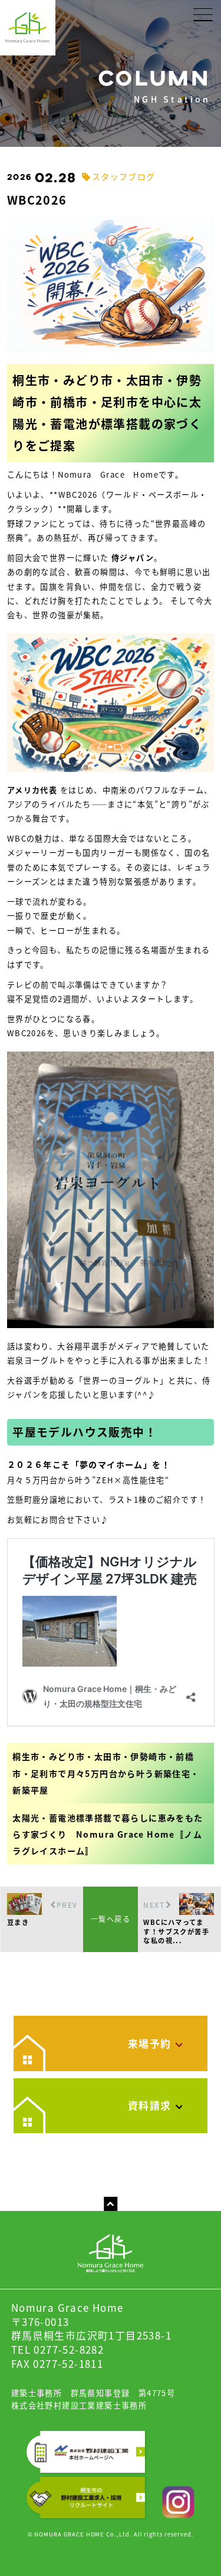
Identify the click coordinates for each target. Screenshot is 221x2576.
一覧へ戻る (111, 1919)
